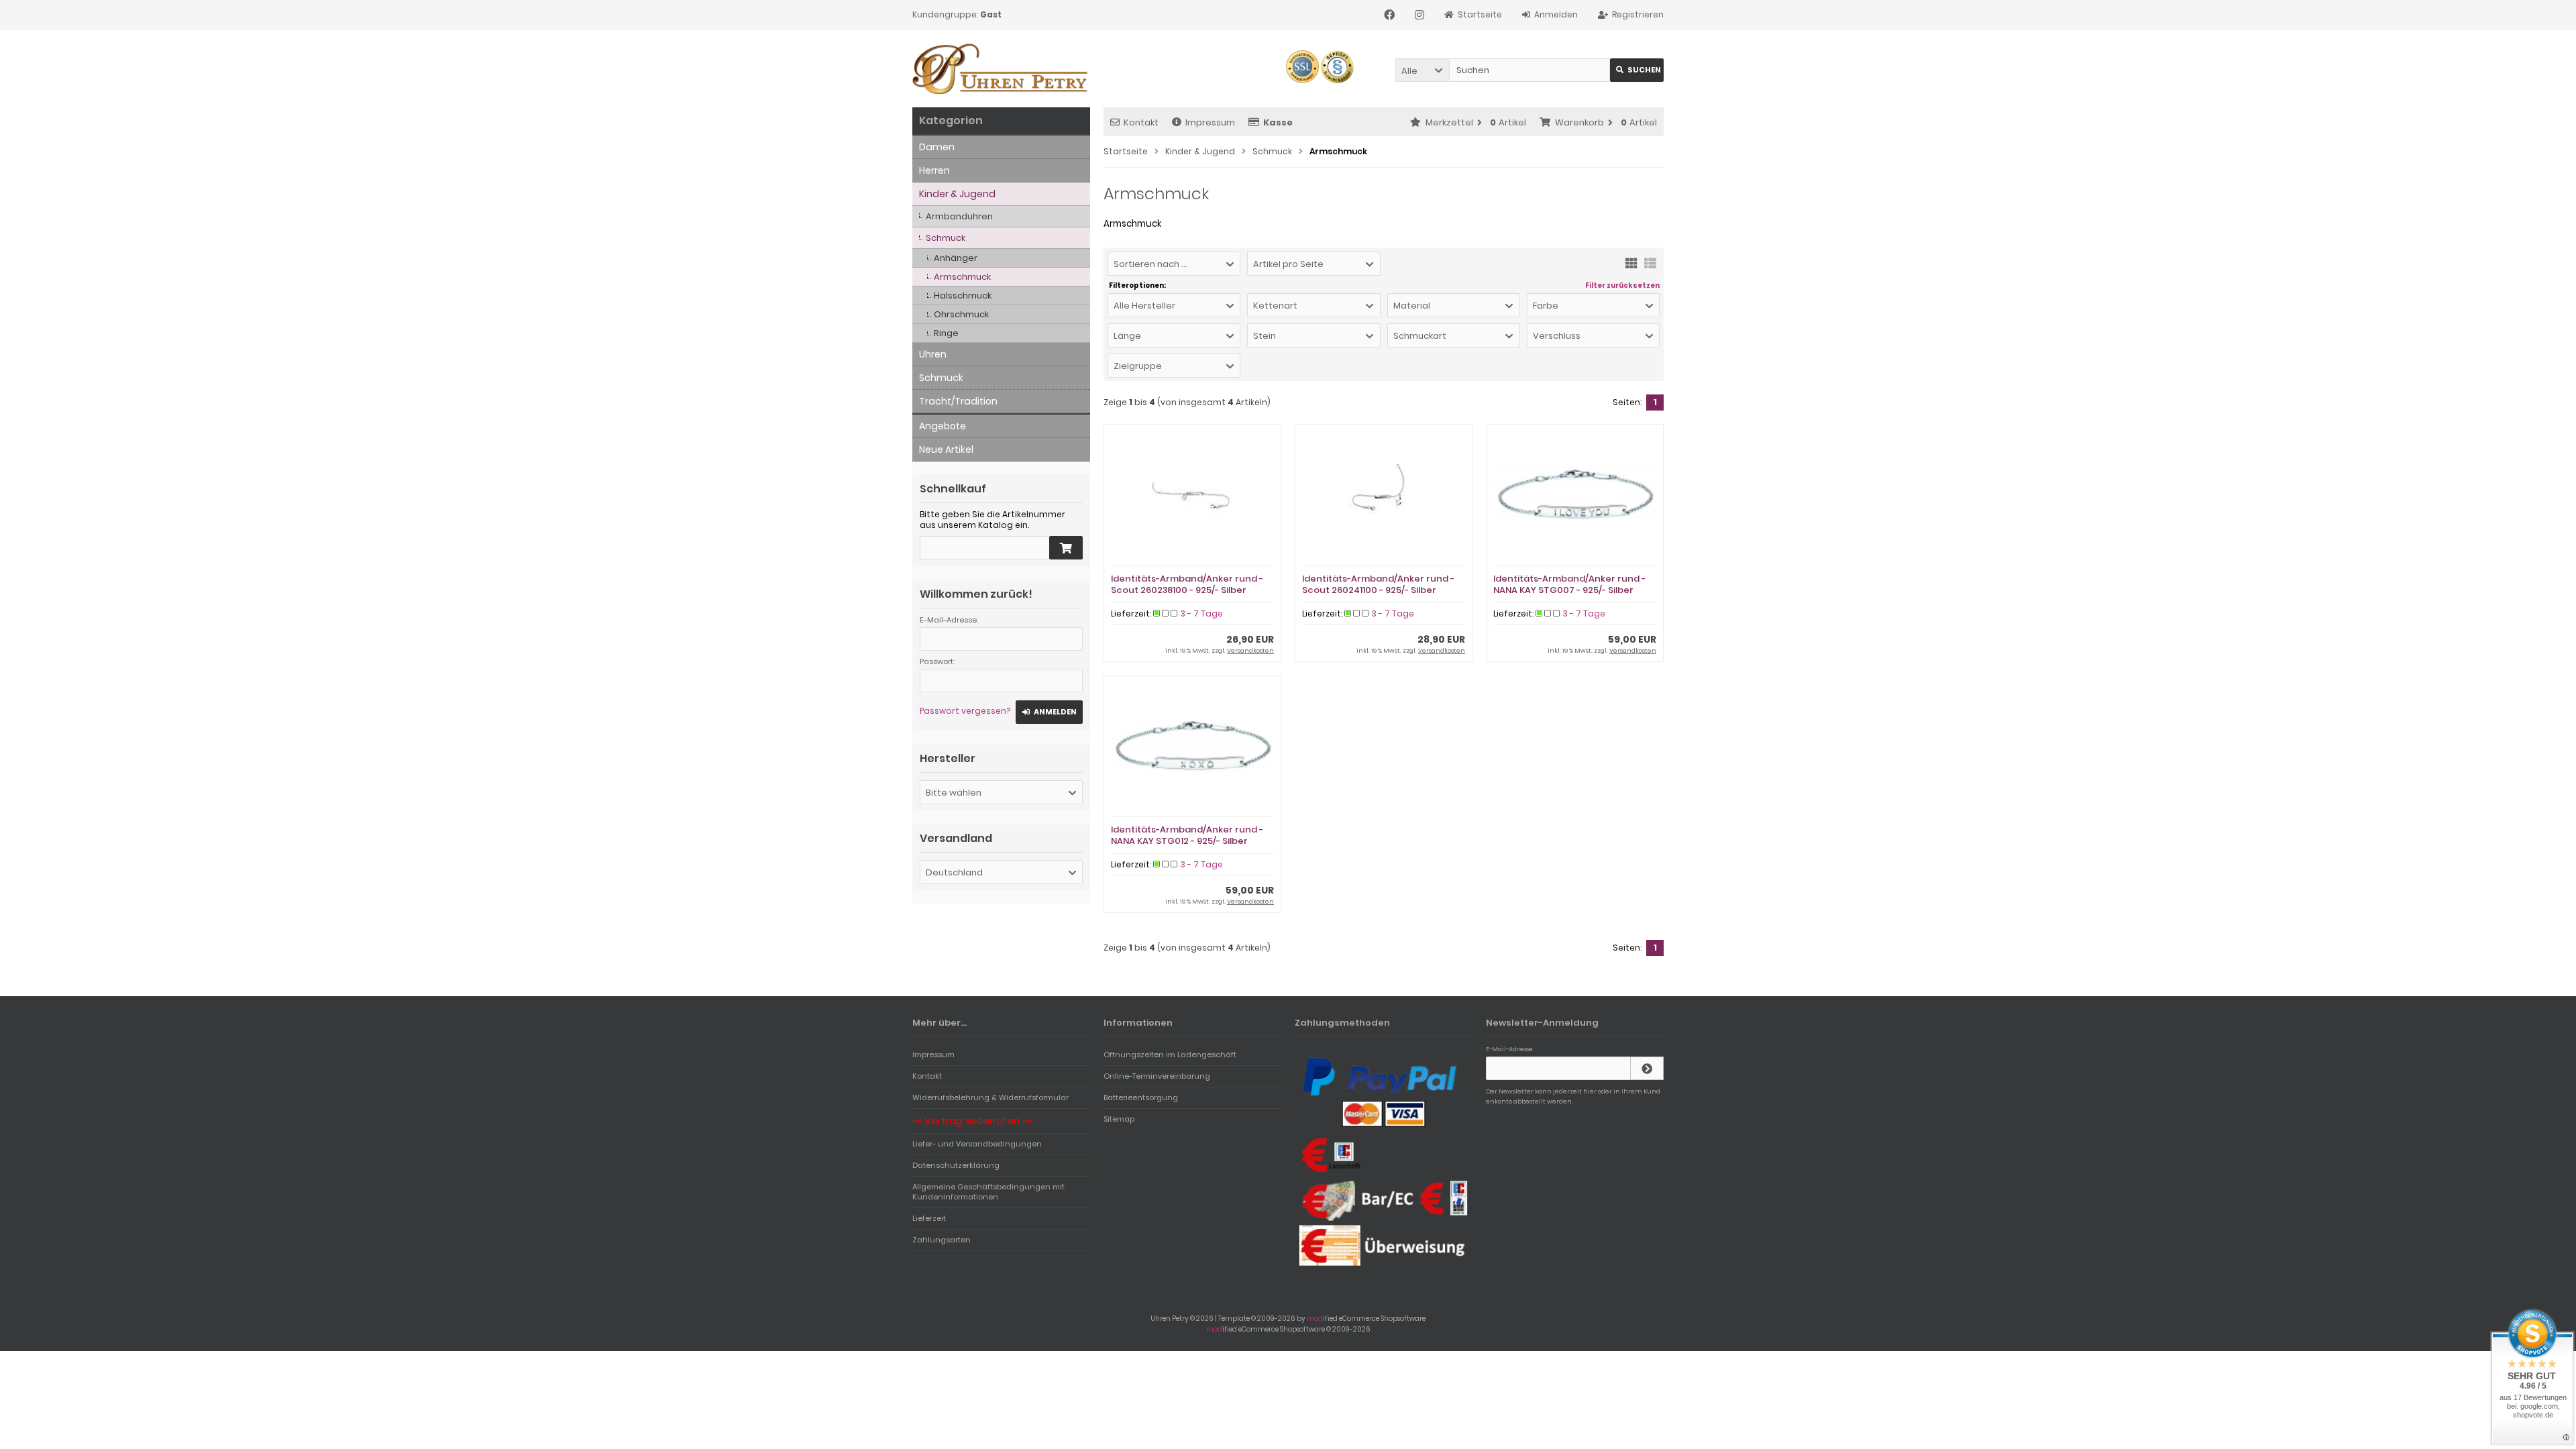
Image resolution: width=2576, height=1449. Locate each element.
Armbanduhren (959, 216)
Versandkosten (1250, 651)
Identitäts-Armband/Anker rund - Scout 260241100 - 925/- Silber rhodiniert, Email (1378, 590)
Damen (937, 147)
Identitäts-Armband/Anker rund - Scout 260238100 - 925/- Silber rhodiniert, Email (1187, 590)
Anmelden (1049, 712)
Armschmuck (962, 277)
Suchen (1637, 70)
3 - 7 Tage (1202, 613)
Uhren (933, 354)
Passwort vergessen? (965, 711)
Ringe (946, 333)
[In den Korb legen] (1066, 548)
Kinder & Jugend (957, 194)
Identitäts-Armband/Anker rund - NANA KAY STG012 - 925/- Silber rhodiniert (1187, 841)
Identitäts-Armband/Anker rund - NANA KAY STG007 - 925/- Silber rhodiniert (1569, 590)
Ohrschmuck (961, 314)
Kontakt (1141, 122)
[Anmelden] (1647, 1068)
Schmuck (946, 238)
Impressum (1210, 122)
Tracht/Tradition (958, 401)
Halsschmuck (963, 296)
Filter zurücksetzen (1622, 286)
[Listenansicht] (1650, 262)
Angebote (943, 426)
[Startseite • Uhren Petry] (1001, 69)
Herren (934, 170)
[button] (1422, 70)
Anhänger (956, 258)
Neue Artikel (946, 449)
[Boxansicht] (1631, 262)
